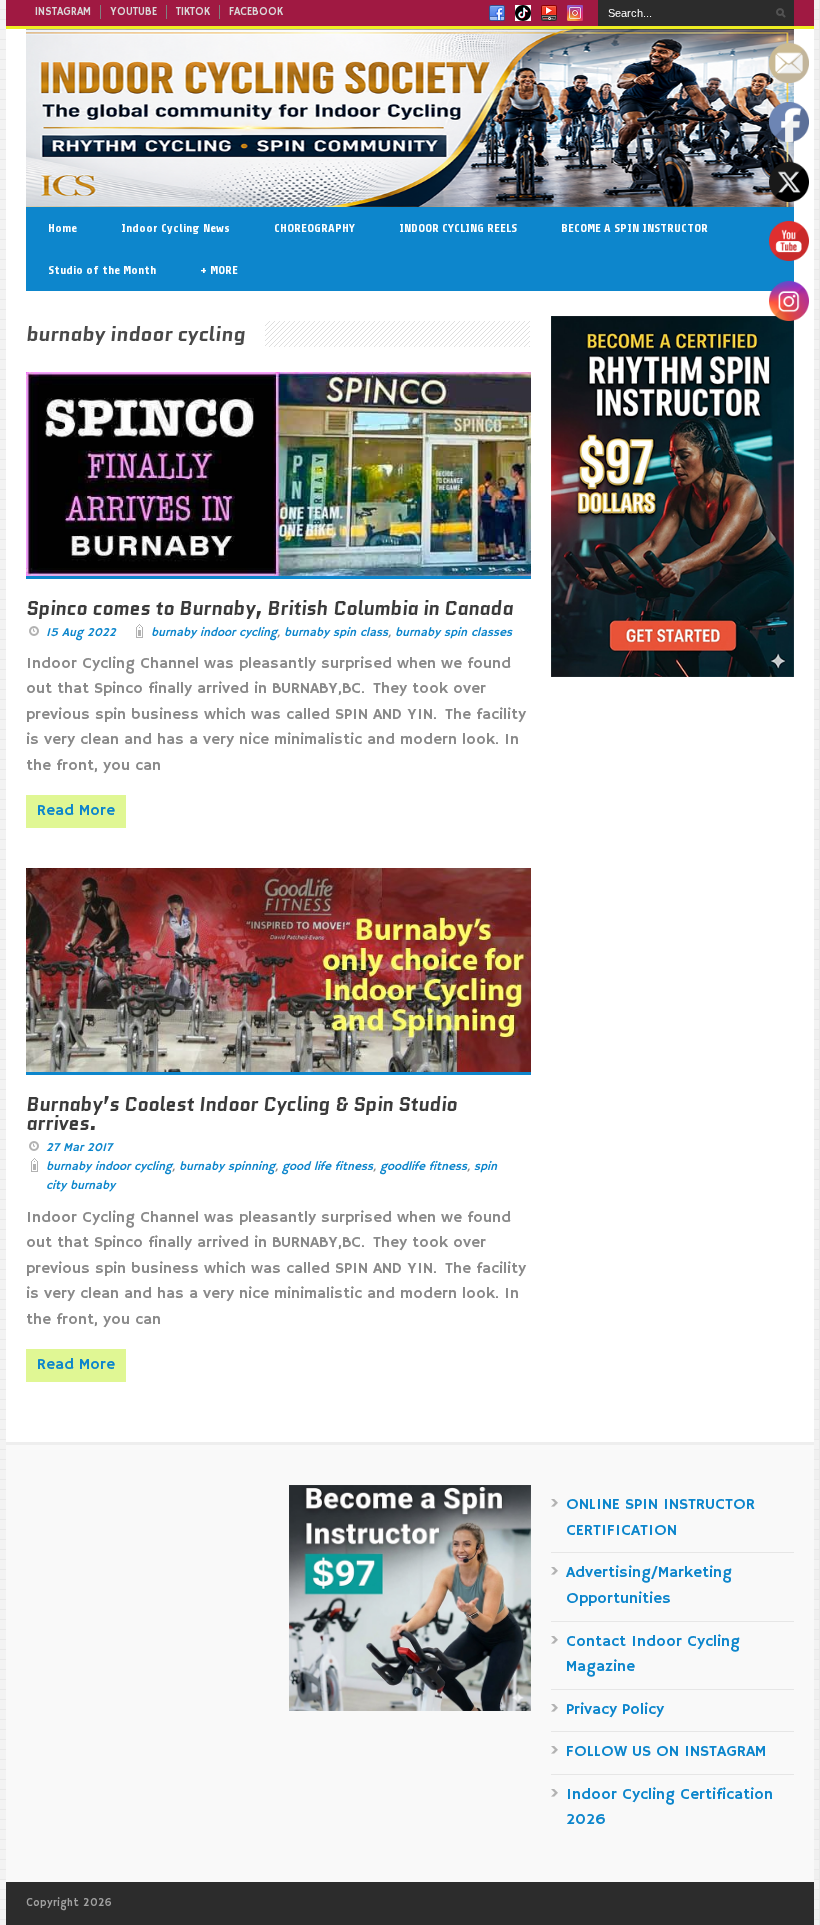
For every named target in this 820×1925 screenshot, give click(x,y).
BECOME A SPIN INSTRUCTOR (634, 228)
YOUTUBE (133, 12)
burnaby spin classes (453, 632)
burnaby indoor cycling (214, 632)
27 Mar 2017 (79, 1147)
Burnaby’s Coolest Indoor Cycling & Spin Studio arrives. (241, 1114)
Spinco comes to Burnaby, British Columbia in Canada (269, 608)
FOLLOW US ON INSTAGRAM (666, 1752)
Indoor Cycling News (175, 228)
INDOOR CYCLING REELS (458, 228)
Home (62, 228)
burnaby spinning (227, 1166)
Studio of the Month (102, 270)
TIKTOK (193, 12)
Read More (76, 811)
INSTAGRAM (63, 12)
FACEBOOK (256, 12)
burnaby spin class (336, 632)
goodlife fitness (423, 1166)
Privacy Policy (615, 1710)
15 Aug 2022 (81, 632)
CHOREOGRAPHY (314, 228)
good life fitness (327, 1166)
